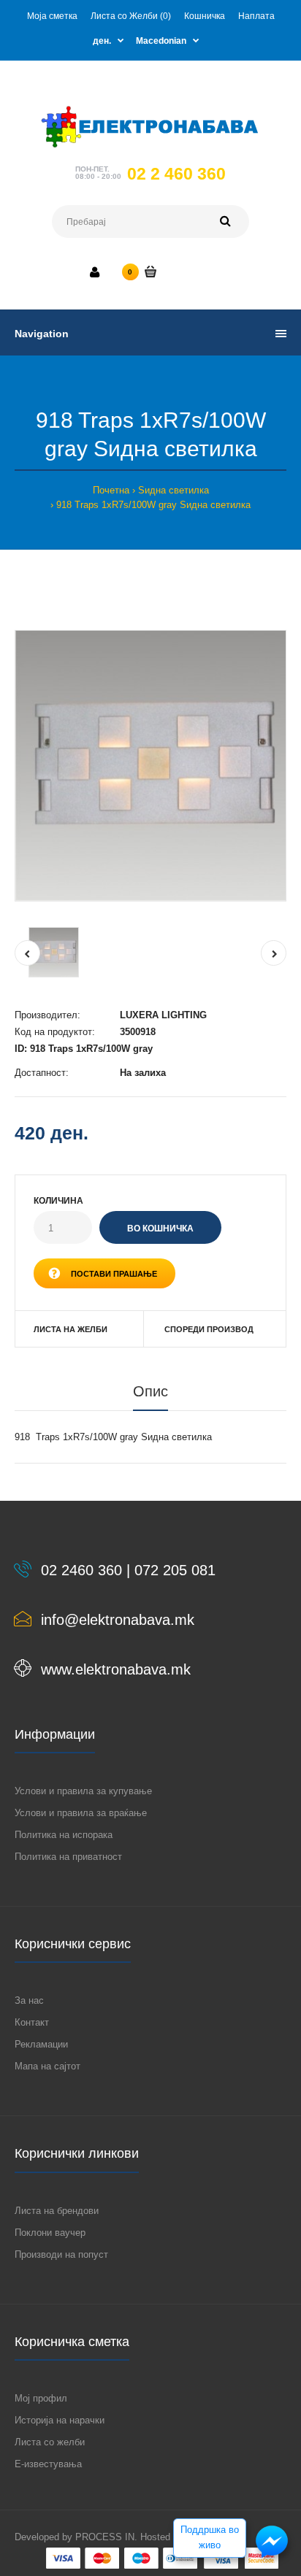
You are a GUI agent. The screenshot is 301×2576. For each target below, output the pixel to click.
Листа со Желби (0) (131, 16)
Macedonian (161, 41)
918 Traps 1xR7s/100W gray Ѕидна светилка (153, 505)
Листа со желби (50, 2442)
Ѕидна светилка (174, 490)
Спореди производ (209, 1329)
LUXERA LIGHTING (163, 1015)
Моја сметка (52, 16)
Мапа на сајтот (47, 2066)
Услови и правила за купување (83, 1791)
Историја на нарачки (60, 2420)
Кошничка (205, 16)
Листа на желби (71, 1329)
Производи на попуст (61, 2254)
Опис (150, 1391)
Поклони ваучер (50, 2233)
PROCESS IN (105, 2537)
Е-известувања (48, 2464)
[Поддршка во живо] (272, 2557)
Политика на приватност (68, 1857)
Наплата (256, 16)
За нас (29, 2000)
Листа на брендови (57, 2211)
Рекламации (41, 2044)
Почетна (111, 490)
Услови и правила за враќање (81, 1813)
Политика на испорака (64, 1835)
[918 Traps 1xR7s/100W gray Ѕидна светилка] (150, 766)
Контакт (32, 2022)
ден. (102, 41)
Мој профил (41, 2398)
